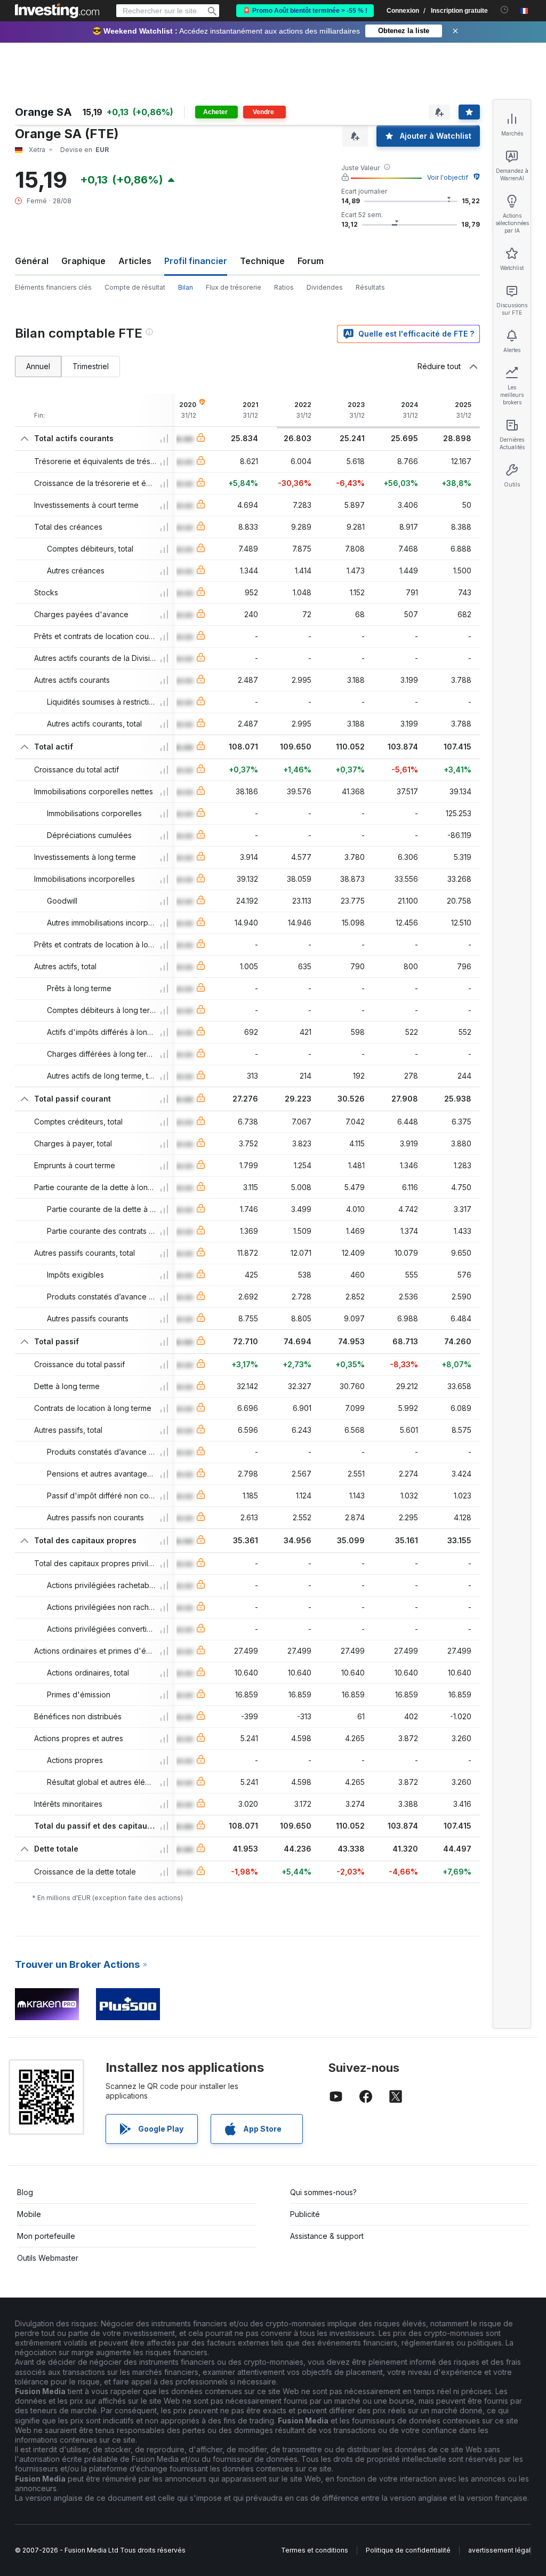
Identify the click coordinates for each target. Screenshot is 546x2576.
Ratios (284, 287)
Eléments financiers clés (53, 287)
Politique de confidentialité (408, 2550)
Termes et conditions (315, 2550)
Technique (262, 261)
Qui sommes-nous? (323, 2192)
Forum (311, 261)
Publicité (305, 2214)
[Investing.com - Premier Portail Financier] (57, 11)
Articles (135, 261)
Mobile (29, 2214)
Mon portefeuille (46, 2236)
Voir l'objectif (448, 177)
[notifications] (505, 10)
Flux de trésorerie (234, 287)
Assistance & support (327, 2236)
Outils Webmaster (48, 2258)
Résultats (370, 287)
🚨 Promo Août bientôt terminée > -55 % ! (305, 11)
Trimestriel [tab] (91, 366)
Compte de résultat (135, 287)
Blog (25, 2192)
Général (32, 261)
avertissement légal (499, 2550)
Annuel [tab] (38, 366)
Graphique (83, 261)
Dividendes (325, 287)
